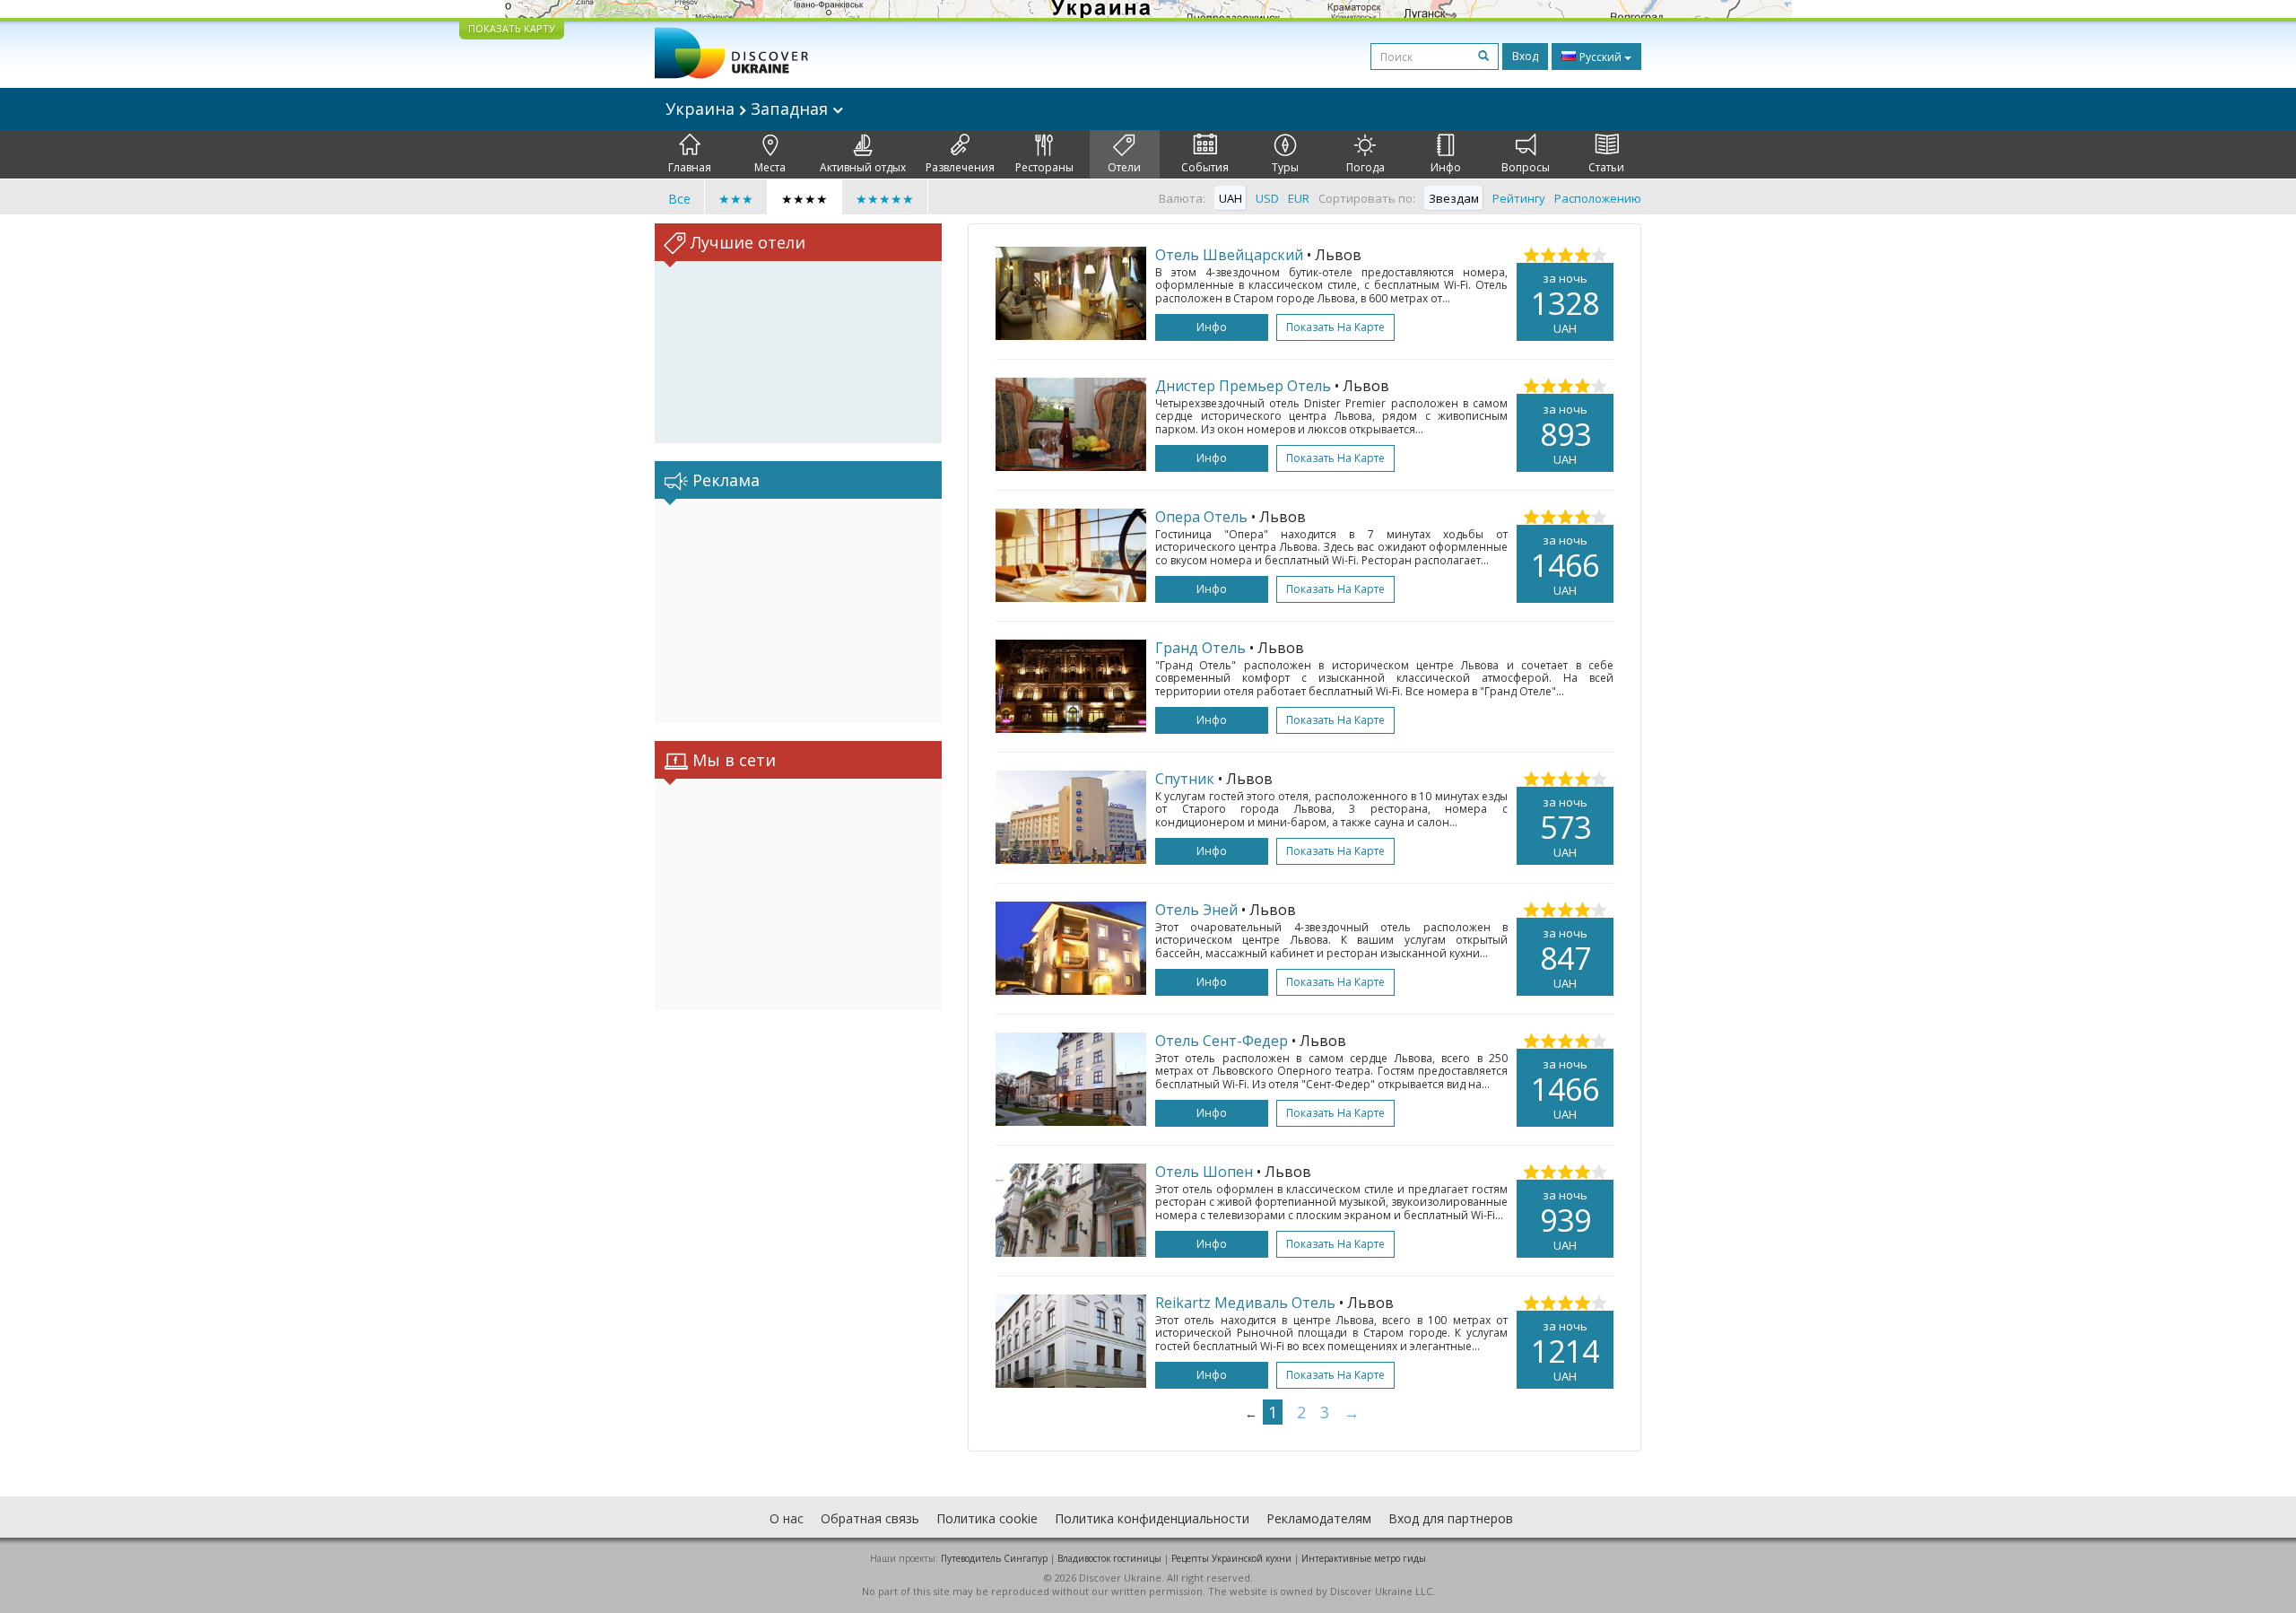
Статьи (1606, 167)
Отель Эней (1196, 910)
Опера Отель (1201, 517)
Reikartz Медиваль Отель (1245, 1303)
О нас (787, 1518)
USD (1267, 198)
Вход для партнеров (1451, 1518)
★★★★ (804, 199)
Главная (690, 167)
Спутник (1185, 779)
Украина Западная (749, 109)
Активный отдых (863, 167)
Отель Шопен (1204, 1172)
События (1205, 167)
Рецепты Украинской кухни (1231, 1558)
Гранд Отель (1200, 648)
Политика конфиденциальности (1152, 1518)
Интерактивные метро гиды (1364, 1558)
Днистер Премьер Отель (1243, 386)
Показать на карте (1335, 327)
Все (679, 199)
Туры (1285, 167)
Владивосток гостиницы (1109, 1558)
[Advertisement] (798, 611)
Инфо (1446, 167)
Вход (1525, 56)
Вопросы (1526, 167)
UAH (1231, 198)
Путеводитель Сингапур (994, 1558)
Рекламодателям (1319, 1518)
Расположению (1598, 198)
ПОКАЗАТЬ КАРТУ (512, 28)
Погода (1365, 167)
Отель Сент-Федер (1222, 1041)
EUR (1299, 198)
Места (770, 167)
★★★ (736, 199)
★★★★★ (885, 199)
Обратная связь (870, 1518)
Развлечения (960, 167)
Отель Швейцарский (1229, 255)
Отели (1124, 167)
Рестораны (1044, 167)
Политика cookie (987, 1518)
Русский (1600, 57)
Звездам (1454, 198)
